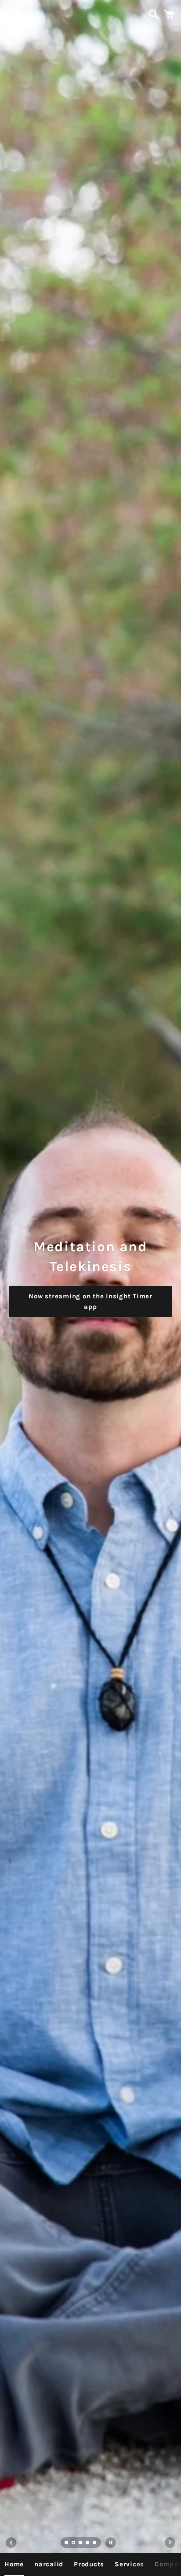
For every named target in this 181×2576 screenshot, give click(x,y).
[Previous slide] (11, 2543)
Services (129, 2564)
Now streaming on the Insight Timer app (90, 1301)
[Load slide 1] (67, 2543)
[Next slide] (170, 2543)
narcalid (49, 2564)
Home (14, 2564)
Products (89, 2564)
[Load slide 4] (88, 2543)
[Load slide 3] (81, 2543)
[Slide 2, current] (74, 2543)
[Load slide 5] (95, 2543)
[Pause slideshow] (111, 2543)
